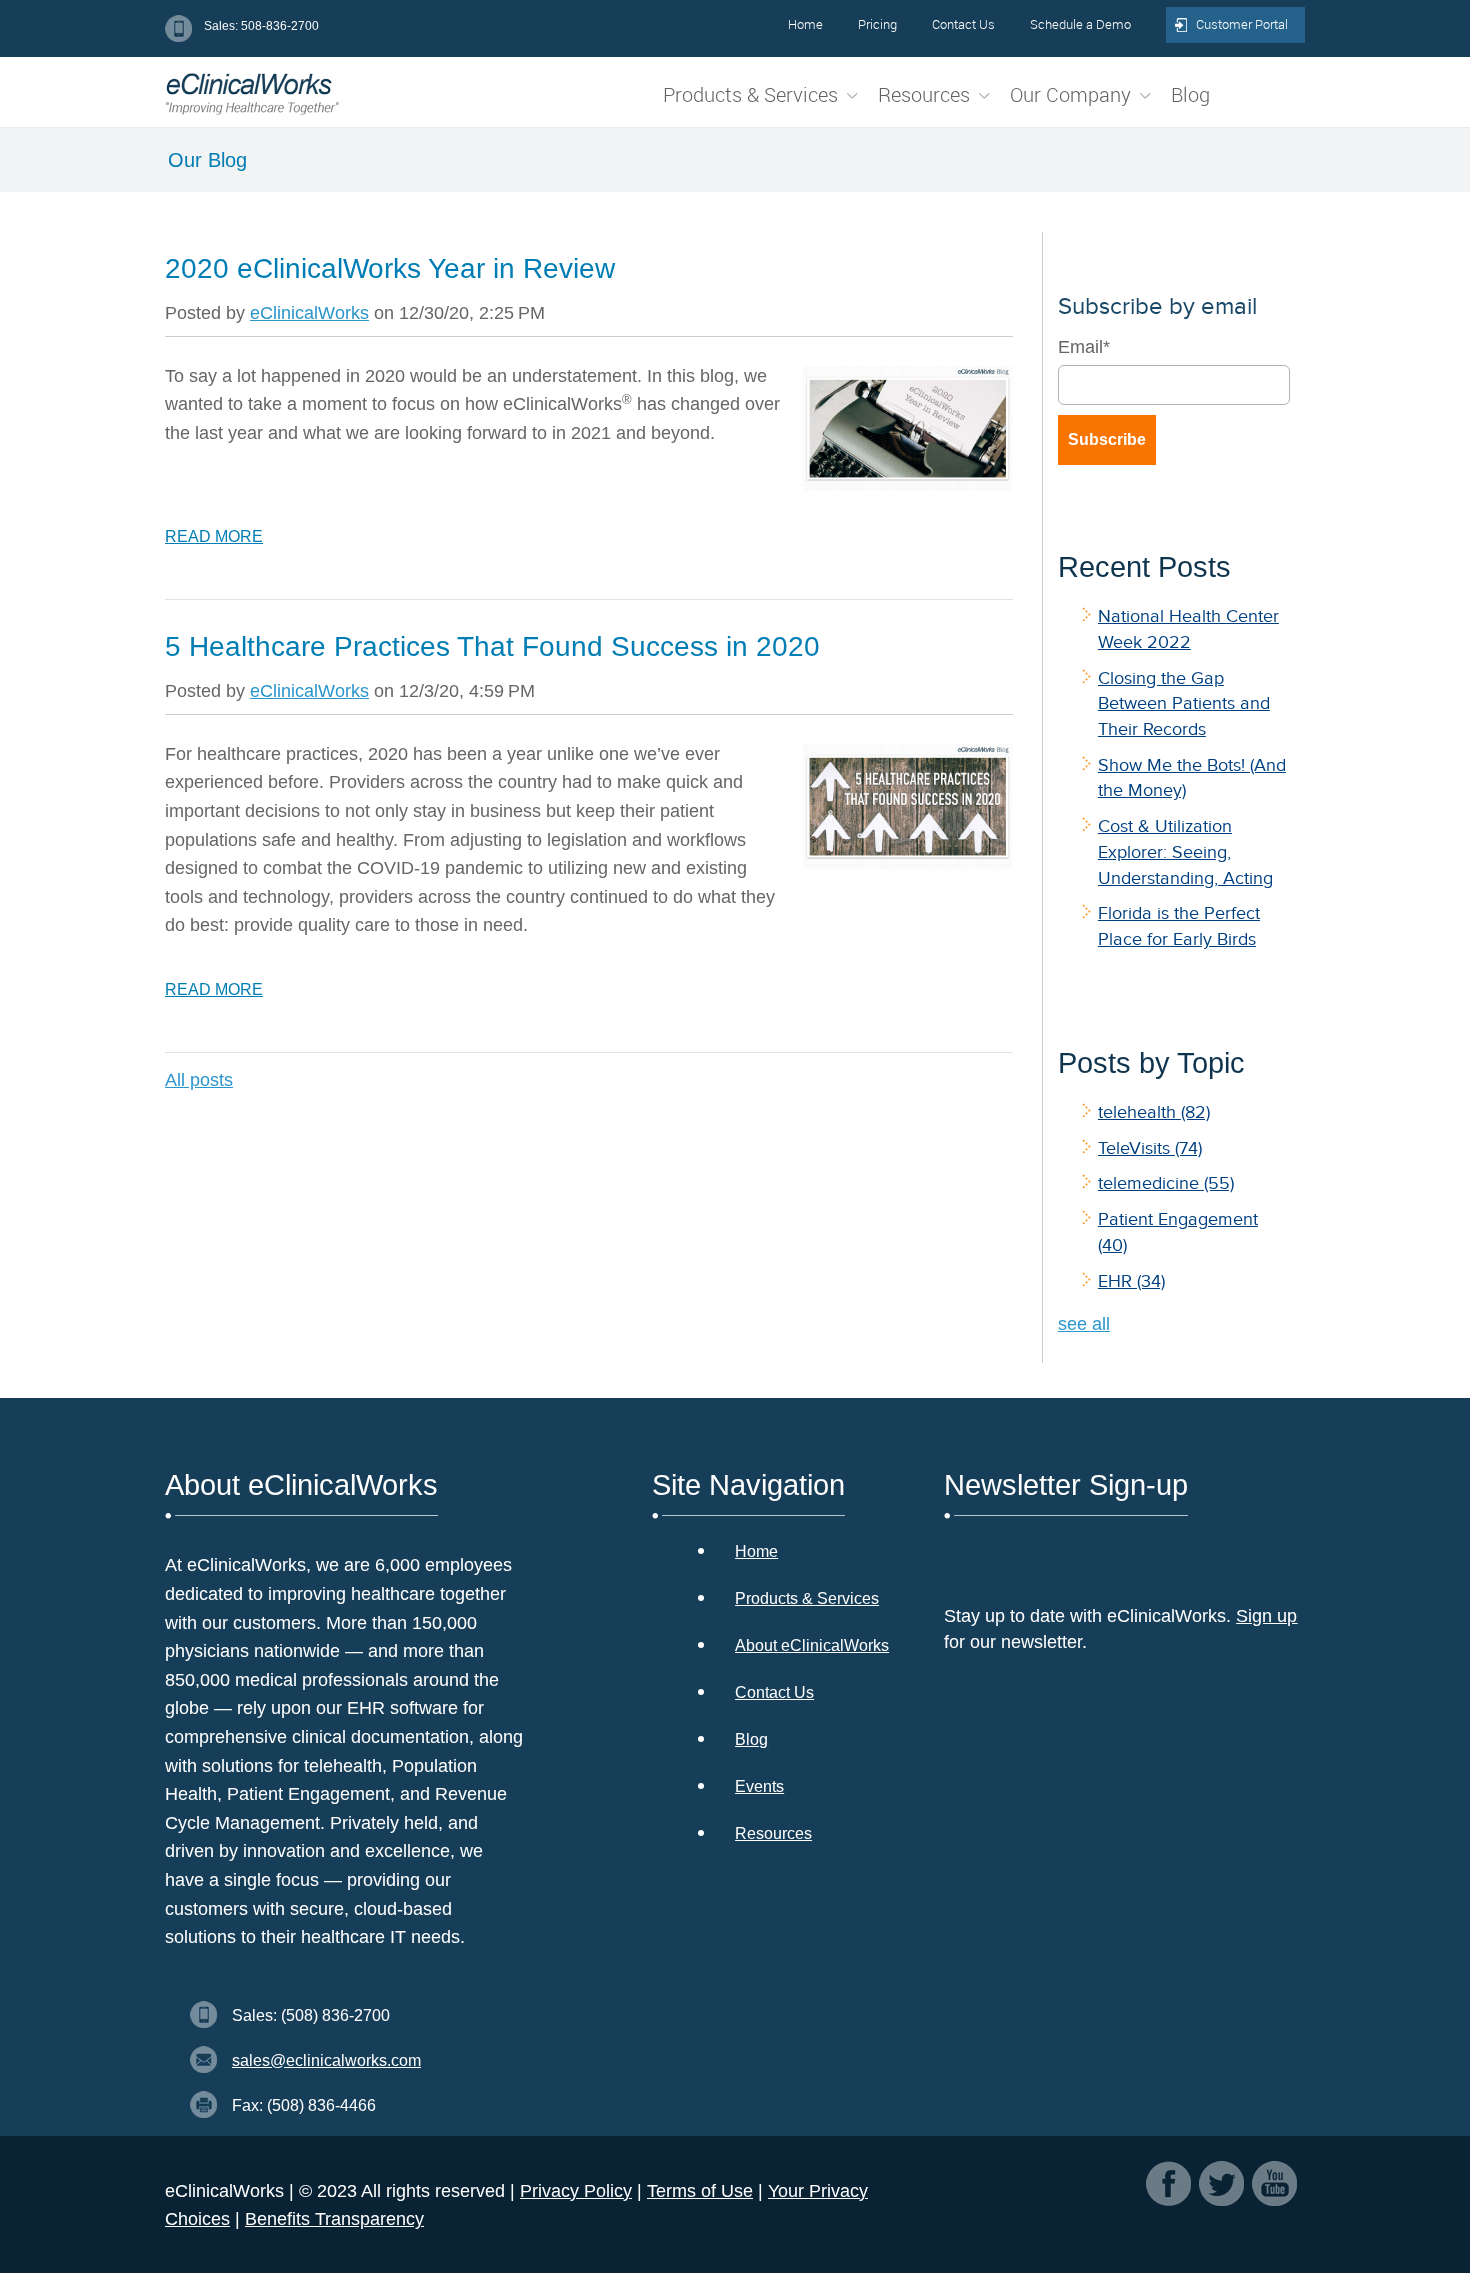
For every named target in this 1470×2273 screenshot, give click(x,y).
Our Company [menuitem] (1070, 94)
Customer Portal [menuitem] (1242, 24)
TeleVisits (1150, 1148)
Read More (214, 536)
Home (756, 1551)
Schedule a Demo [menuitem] (1080, 24)
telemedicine (1166, 1183)
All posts (199, 1080)
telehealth (1154, 1112)
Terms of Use (700, 2191)
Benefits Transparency (334, 2219)
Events (759, 1786)
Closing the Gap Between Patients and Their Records (1184, 703)
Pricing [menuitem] (877, 24)
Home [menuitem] (805, 24)
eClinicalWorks (309, 313)
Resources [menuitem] (924, 94)
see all (1084, 1324)
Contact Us (774, 1692)
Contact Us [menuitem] (963, 24)
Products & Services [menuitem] (750, 94)
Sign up (1266, 1616)
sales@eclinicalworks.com (326, 2060)
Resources (773, 1833)
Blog (751, 1739)
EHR (1131, 1281)
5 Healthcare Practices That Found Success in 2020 (492, 646)
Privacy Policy (576, 2191)
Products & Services (807, 1598)
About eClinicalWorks (812, 1645)
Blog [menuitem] (1190, 94)
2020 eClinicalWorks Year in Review (390, 268)
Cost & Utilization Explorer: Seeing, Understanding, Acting (1185, 851)
